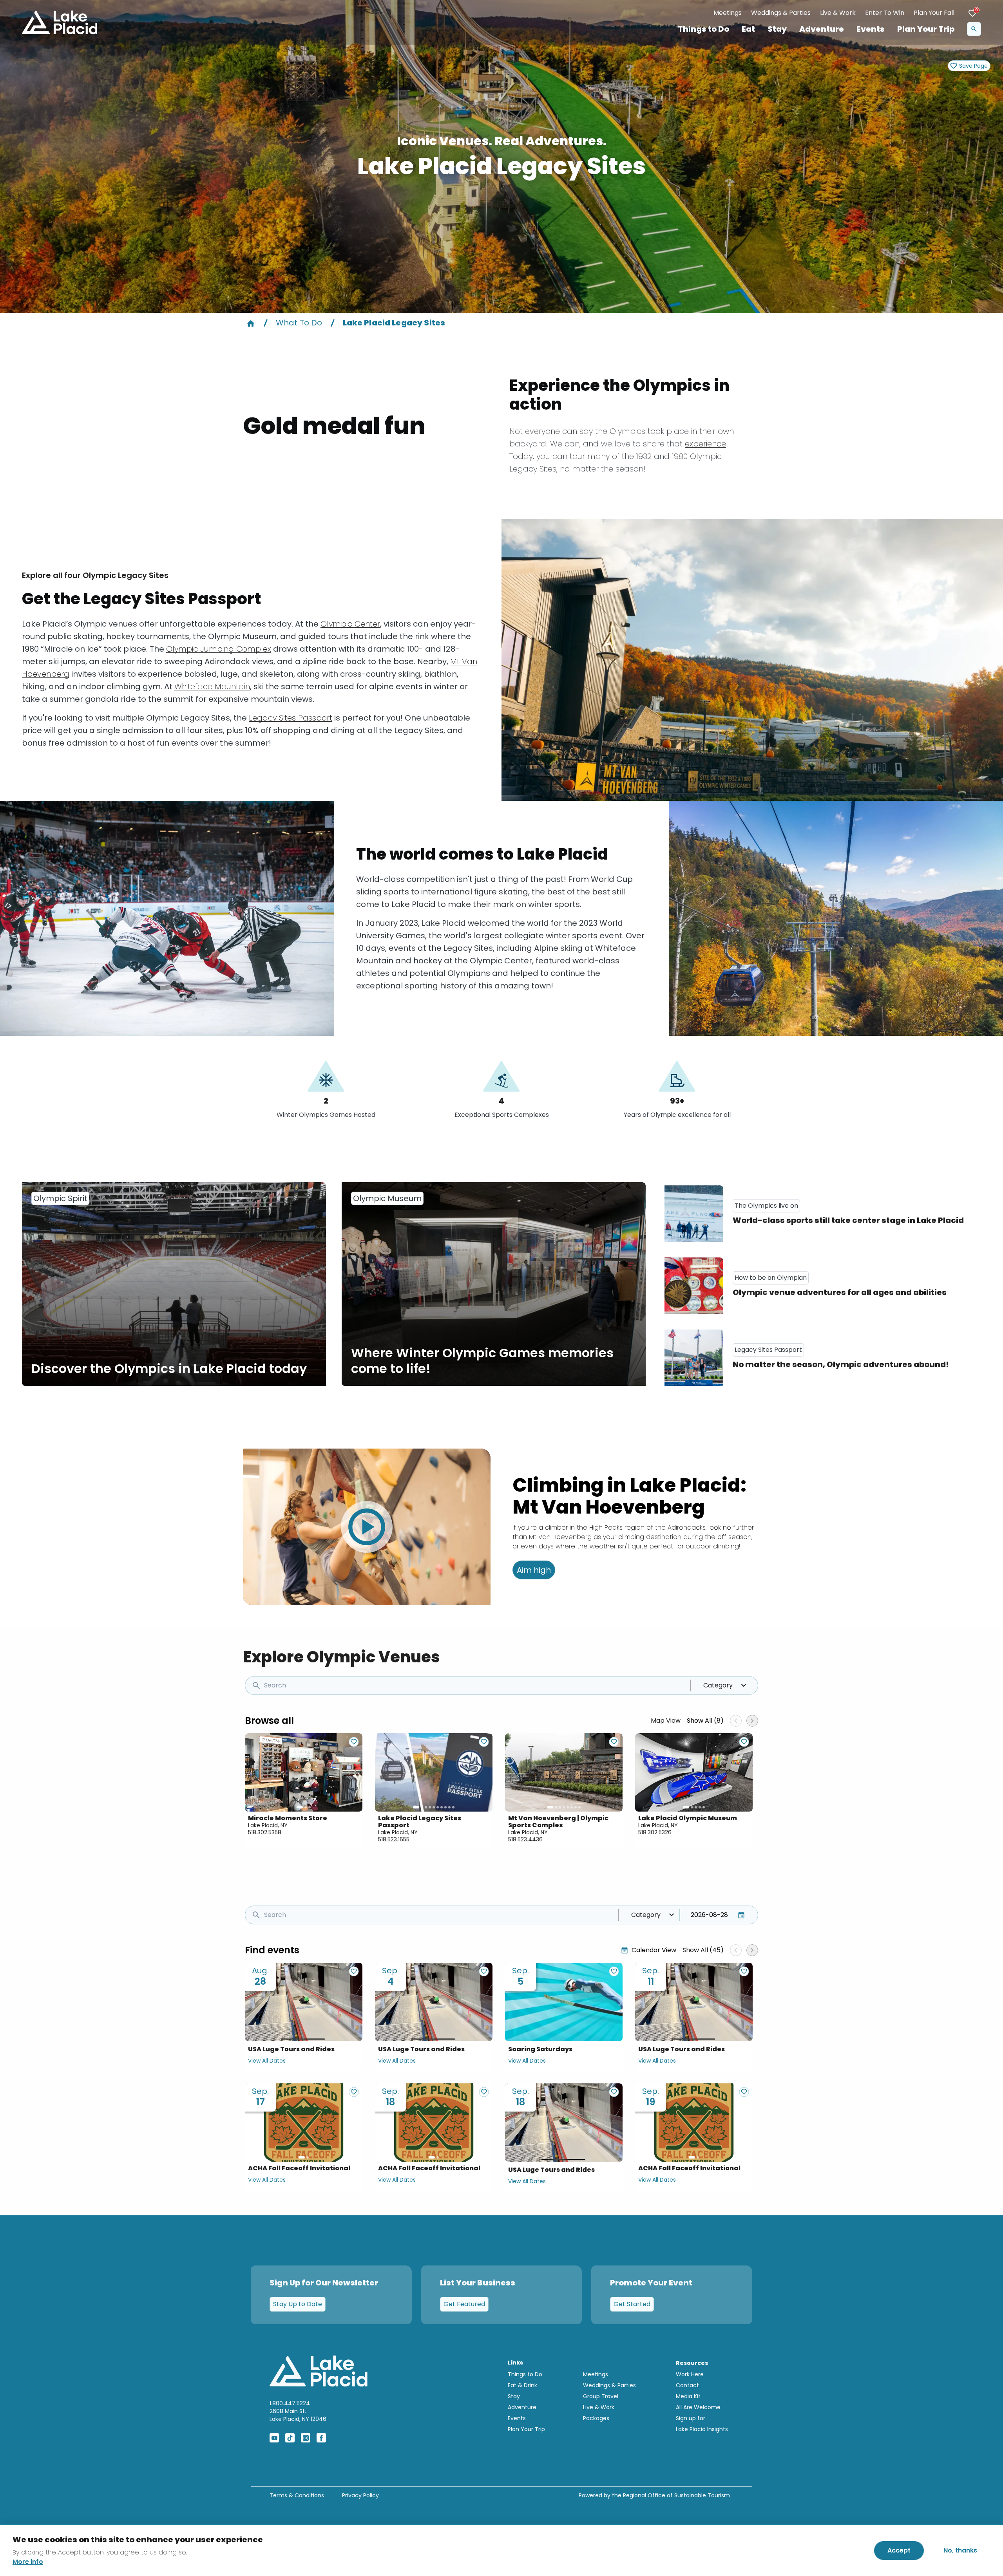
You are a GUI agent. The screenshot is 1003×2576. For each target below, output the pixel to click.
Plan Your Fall (934, 13)
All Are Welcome (698, 2407)
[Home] (251, 323)
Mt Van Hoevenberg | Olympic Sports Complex (558, 1822)
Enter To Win (885, 13)
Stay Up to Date (298, 2304)
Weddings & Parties (781, 13)
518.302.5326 (655, 1832)
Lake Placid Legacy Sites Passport (420, 1822)
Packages (596, 2418)
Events (871, 29)
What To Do (299, 323)
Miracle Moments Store (288, 1818)
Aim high (534, 1570)
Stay (777, 29)
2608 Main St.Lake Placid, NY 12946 (298, 2415)
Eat (748, 29)
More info (28, 2562)
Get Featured (464, 2304)
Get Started (632, 2304)
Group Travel (601, 2396)
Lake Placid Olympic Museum (688, 1818)
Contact (687, 2385)
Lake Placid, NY (268, 1825)
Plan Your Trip (926, 29)
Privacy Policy (360, 2495)
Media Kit (688, 2396)
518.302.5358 (265, 1832)
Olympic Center (350, 624)
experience (705, 444)
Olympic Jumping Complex (219, 649)
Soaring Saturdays (540, 2049)
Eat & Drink (522, 2385)
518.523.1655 (394, 1839)
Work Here (690, 2374)
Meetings (728, 13)
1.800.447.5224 (290, 2403)
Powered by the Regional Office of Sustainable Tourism (654, 2495)
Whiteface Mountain (212, 686)
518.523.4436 (525, 1839)
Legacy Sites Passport (291, 718)
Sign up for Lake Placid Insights (702, 2424)
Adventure (822, 29)
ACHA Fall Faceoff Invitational (299, 2168)
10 (453, 1807)
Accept (899, 2550)
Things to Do (703, 29)
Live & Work (838, 13)
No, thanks (960, 2550)
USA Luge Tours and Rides (291, 2049)
